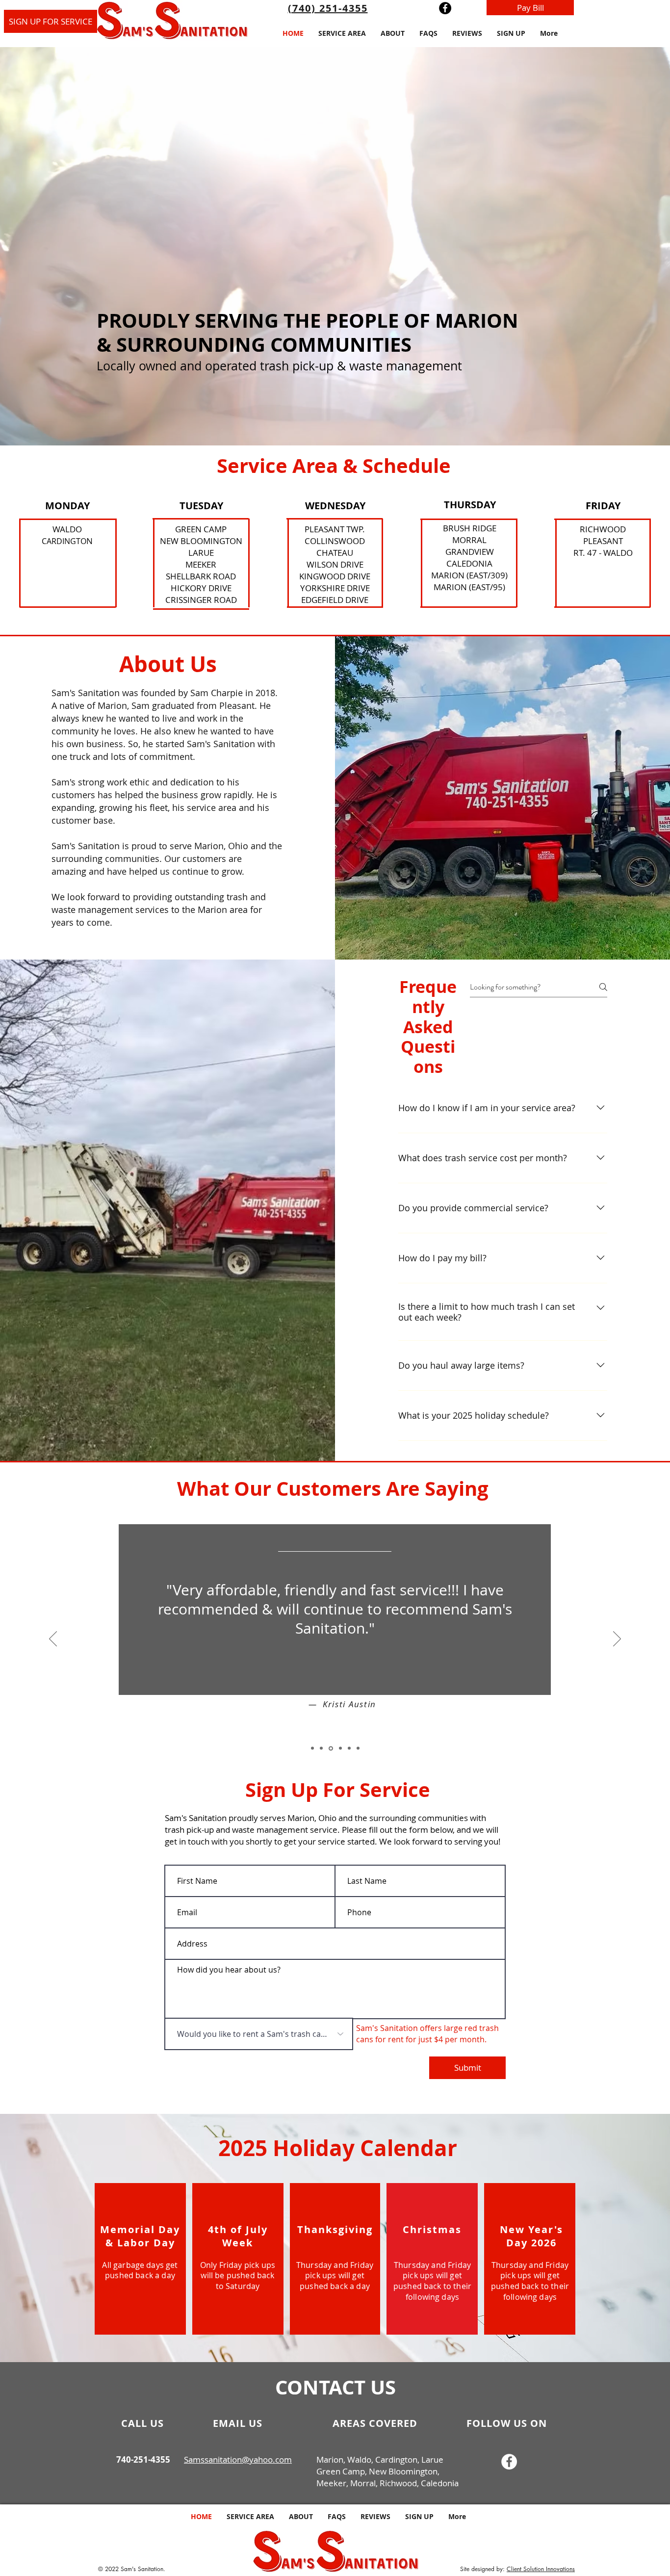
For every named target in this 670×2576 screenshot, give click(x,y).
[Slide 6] (358, 1748)
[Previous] (53, 1639)
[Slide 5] (349, 1748)
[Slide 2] (321, 1748)
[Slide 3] (330, 1748)
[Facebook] (445, 8)
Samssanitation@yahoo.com (238, 2459)
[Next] (617, 1639)
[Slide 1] (312, 1748)
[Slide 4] (340, 1748)
